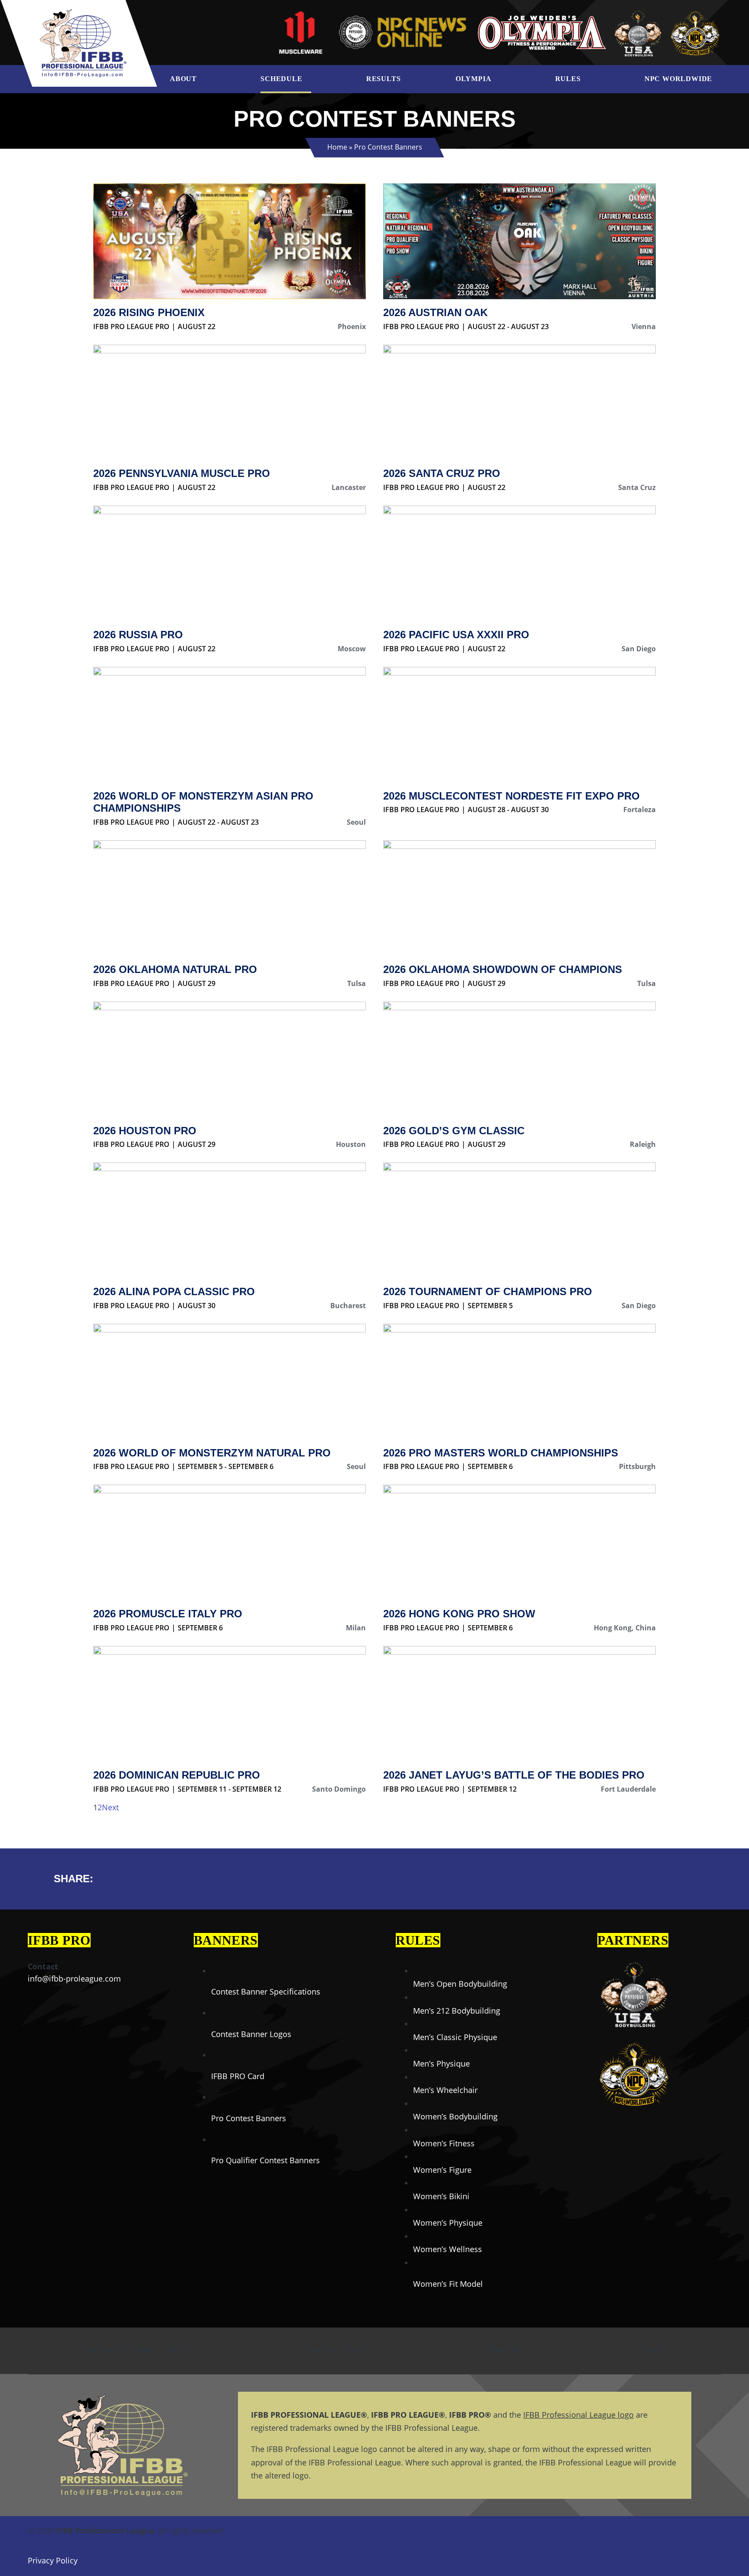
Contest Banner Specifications (266, 1992)
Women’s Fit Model (448, 2284)
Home (337, 147)
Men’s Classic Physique (455, 2037)
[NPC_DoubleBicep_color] (634, 1960)
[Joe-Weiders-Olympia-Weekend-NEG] (542, 17)
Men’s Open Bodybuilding (460, 1984)
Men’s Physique (441, 2063)
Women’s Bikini (441, 2196)
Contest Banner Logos (251, 2034)
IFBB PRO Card (238, 2076)
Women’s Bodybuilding (455, 2116)
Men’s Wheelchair (445, 2090)
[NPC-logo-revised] (402, 16)
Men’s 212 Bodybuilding (457, 2011)
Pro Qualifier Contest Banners (265, 2160)
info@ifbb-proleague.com (74, 1979)
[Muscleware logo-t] (301, 13)
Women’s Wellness (448, 2249)
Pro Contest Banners (249, 2118)
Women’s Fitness (444, 2143)
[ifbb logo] (83, 13)
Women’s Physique (448, 2223)
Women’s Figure (442, 2170)
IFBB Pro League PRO (131, 326)
